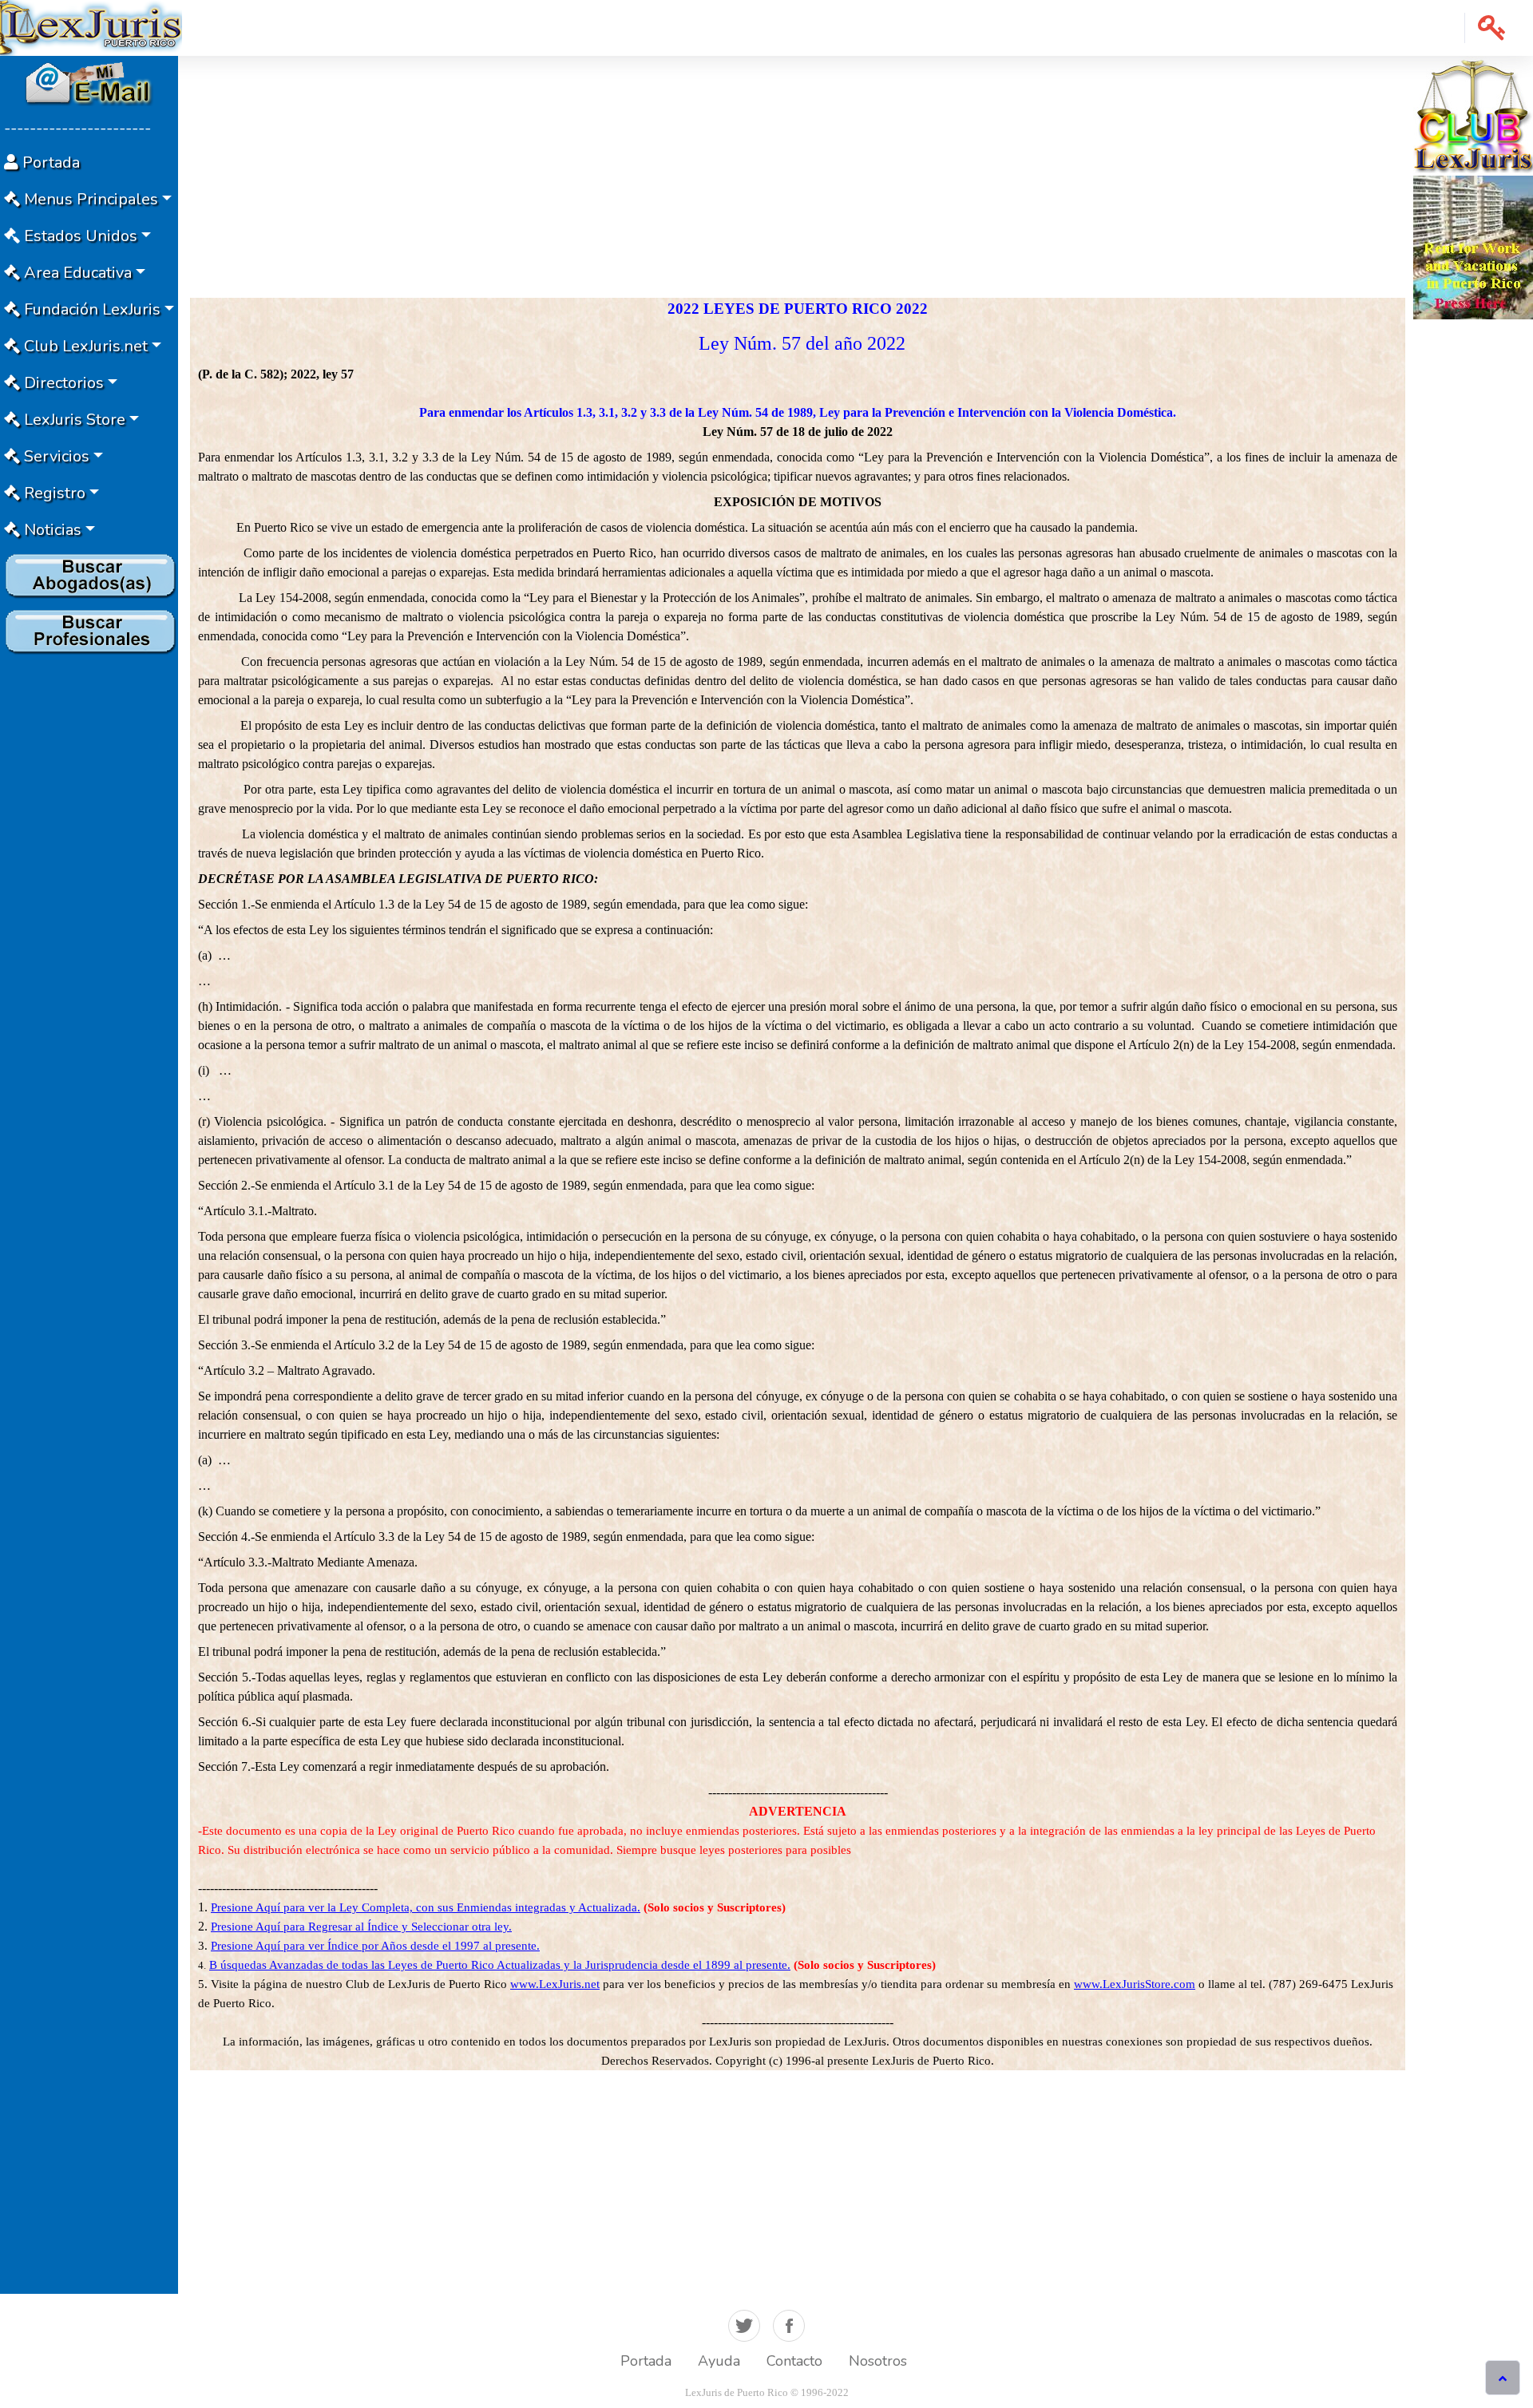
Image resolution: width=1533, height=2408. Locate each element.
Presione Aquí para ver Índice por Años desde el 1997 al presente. (375, 1946)
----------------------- (77, 128)
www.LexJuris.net (555, 1984)
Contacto (794, 2361)
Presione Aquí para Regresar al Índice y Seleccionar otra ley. (361, 1927)
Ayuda (719, 2361)
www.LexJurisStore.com (1135, 1984)
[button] (1492, 28)
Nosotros (878, 2361)
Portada (646, 2361)
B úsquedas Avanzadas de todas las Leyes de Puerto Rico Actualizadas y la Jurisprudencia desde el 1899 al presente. (500, 1965)
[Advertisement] (89, 900)
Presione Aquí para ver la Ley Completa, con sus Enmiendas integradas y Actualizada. (426, 1907)
